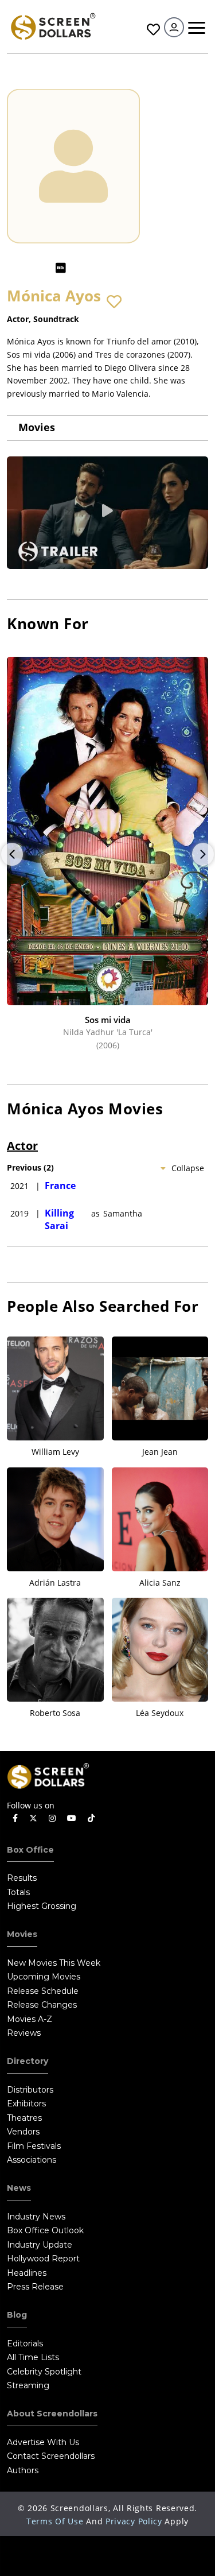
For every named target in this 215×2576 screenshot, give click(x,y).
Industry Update (40, 2245)
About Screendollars (52, 2414)
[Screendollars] (53, 26)
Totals (18, 1892)
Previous (12, 854)
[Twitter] (33, 1818)
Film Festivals (34, 2146)
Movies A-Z (30, 2019)
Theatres (24, 2118)
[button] (114, 302)
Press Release (35, 2287)
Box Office (30, 1850)
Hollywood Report (43, 2259)
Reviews (24, 2033)
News (19, 2188)
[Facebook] (15, 1818)
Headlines (27, 2273)
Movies (37, 427)
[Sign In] (174, 27)
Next (203, 854)
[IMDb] (61, 268)
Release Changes (42, 2005)
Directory (28, 2061)
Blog (17, 2315)
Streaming (28, 2385)
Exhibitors (26, 2104)
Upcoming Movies (44, 1977)
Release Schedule (43, 1991)
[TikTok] (91, 1818)
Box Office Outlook (45, 2230)
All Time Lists (33, 2357)
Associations (32, 2160)
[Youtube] (72, 1818)
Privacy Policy (134, 2521)
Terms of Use (55, 2521)
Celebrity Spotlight (44, 2372)
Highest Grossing (42, 1906)
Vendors (23, 2132)
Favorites (152, 30)
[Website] (83, 268)
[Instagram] (52, 1818)
